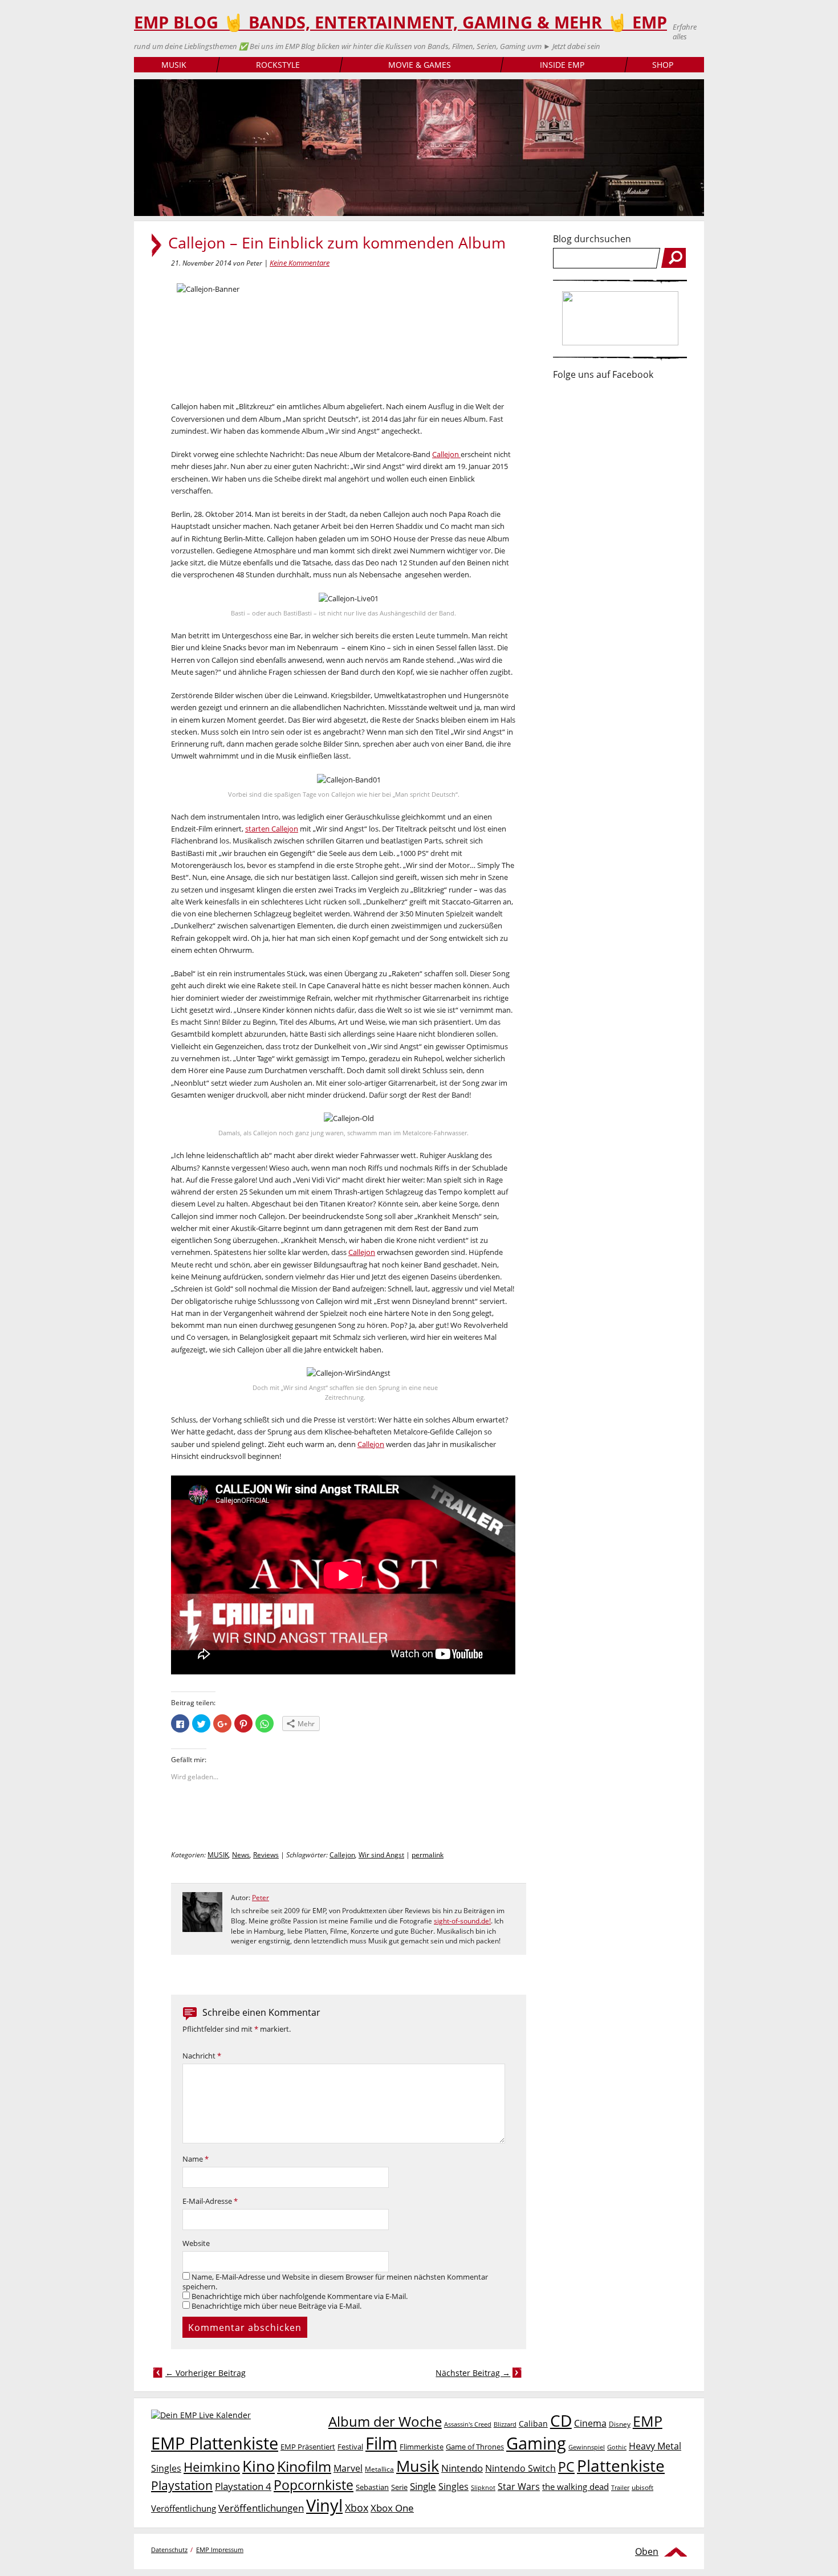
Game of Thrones (475, 2447)
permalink (428, 1855)
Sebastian (372, 2487)
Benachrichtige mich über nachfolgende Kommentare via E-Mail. (300, 2296)
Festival (350, 2447)
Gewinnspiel (587, 2447)
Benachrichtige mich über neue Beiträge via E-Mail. (276, 2306)
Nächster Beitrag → (473, 2373)
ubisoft (642, 2487)
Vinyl (324, 2505)
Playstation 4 (243, 2486)
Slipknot (483, 2487)
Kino (259, 2466)
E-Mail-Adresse (210, 2201)
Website (196, 2243)
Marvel (348, 2468)
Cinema (590, 2423)
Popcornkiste (314, 2485)
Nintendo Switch (520, 2468)
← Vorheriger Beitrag (206, 2373)
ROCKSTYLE (278, 65)
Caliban (533, 2424)
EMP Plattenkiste (215, 2443)
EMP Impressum (220, 2549)
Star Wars (519, 2487)
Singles (453, 2486)
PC (566, 2467)
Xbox (357, 2508)
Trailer (620, 2487)
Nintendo (462, 2468)
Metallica (379, 2469)
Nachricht (202, 2056)
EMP (648, 2421)
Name (196, 2159)
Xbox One (392, 2508)
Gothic (617, 2447)
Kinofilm (304, 2466)
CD (561, 2420)
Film (381, 2443)
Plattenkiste (621, 2465)
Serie (399, 2487)
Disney (620, 2424)
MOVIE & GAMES (420, 65)
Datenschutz (169, 2549)
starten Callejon (272, 829)
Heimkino (212, 2467)
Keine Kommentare (300, 263)
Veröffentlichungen (261, 2508)
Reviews (266, 1855)
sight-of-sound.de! (462, 1921)
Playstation (182, 2485)
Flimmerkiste (422, 2447)
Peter (261, 1898)
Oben (647, 2551)
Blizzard (505, 2424)
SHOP (663, 65)
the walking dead (575, 2487)
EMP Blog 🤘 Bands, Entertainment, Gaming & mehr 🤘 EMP (400, 22)
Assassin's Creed (468, 2424)
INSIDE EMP (562, 65)
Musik (418, 2466)
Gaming (536, 2443)
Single (423, 2486)
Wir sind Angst (381, 1855)
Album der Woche (385, 2422)
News (241, 1855)
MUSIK (174, 65)
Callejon (446, 454)
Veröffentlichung (184, 2508)
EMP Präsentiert (308, 2447)
